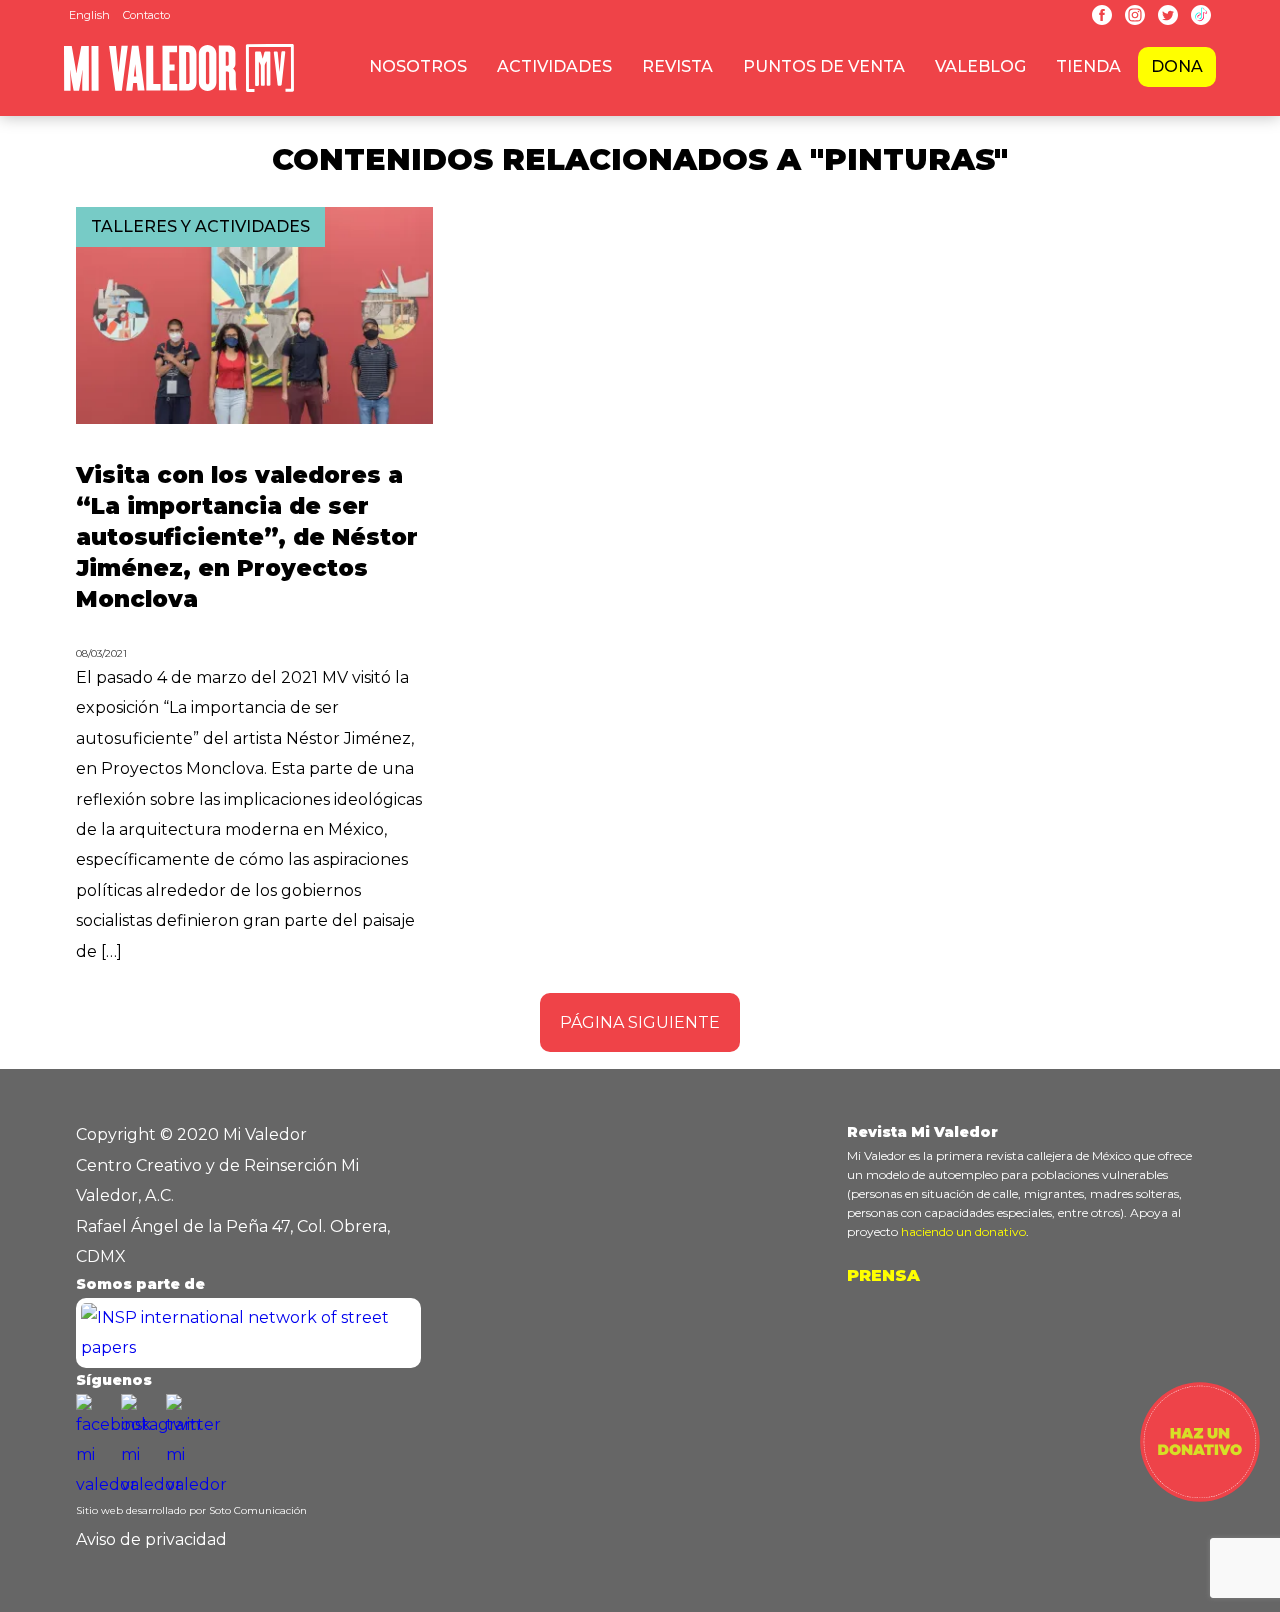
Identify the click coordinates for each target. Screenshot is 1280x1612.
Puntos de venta (824, 66)
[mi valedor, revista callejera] (179, 88)
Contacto (146, 15)
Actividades (554, 66)
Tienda (1088, 66)
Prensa (883, 1275)
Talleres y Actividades (200, 226)
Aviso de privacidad (151, 1539)
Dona (1177, 66)
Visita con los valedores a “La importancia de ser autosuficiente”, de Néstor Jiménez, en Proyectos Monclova (247, 537)
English (89, 15)
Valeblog (980, 66)
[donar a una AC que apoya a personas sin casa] (1200, 1496)
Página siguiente (640, 1022)
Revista (677, 66)
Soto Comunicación (258, 1510)
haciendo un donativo (963, 1231)
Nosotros (418, 66)
